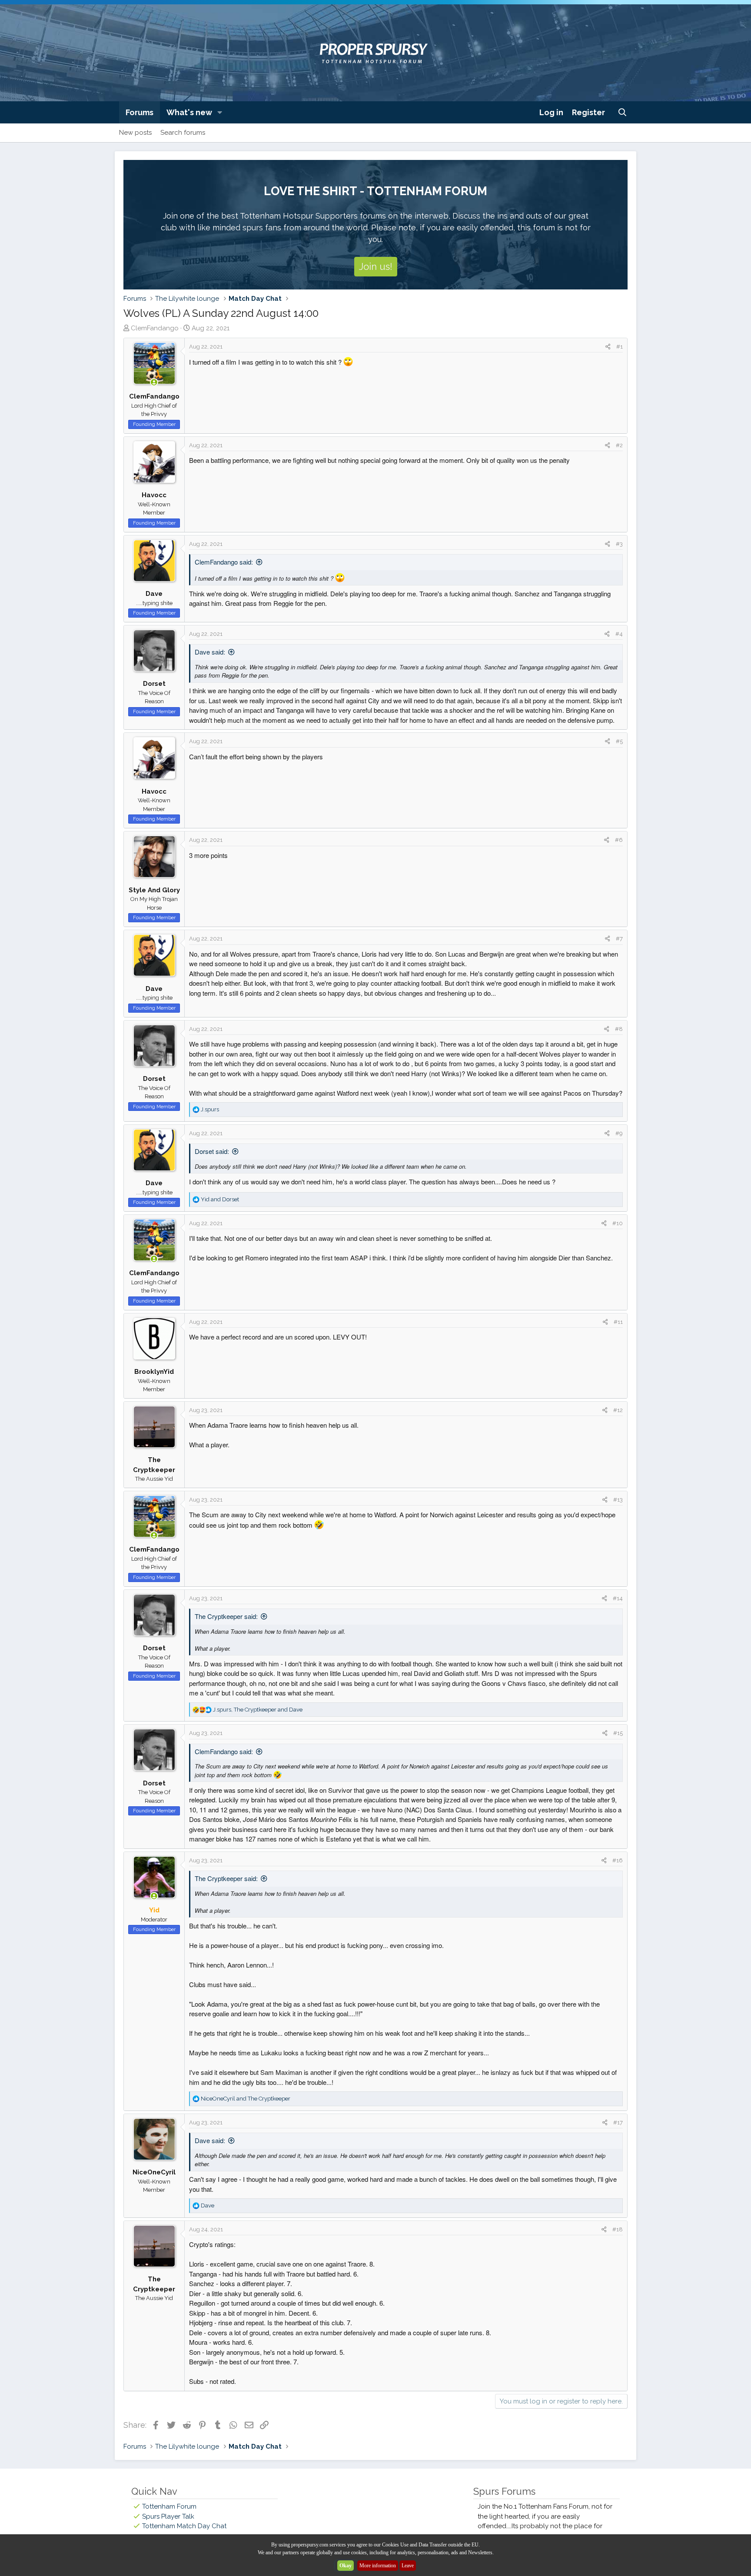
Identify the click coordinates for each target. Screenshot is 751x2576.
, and (258, 1710)
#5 (619, 741)
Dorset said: (212, 1151)
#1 (620, 347)
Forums (140, 112)
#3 (619, 544)
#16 (618, 1860)
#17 (618, 2122)
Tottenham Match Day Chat (184, 2526)
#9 (619, 1133)
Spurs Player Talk (168, 2516)
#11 (618, 1322)
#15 (618, 1733)
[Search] (623, 112)
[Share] (608, 347)
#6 (619, 840)
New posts (135, 133)
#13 (618, 1500)
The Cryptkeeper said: (226, 1616)
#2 (619, 445)
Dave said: (210, 652)
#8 (619, 1029)
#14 (618, 1598)
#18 (618, 2229)
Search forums (183, 133)
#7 (619, 939)
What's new (189, 112)
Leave (408, 2566)
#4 (619, 634)
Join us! (376, 266)
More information (378, 2566)
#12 (618, 1410)
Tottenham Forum (169, 2506)
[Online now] (154, 383)
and (220, 1199)
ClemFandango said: (224, 562)
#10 (618, 1223)
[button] (220, 112)
